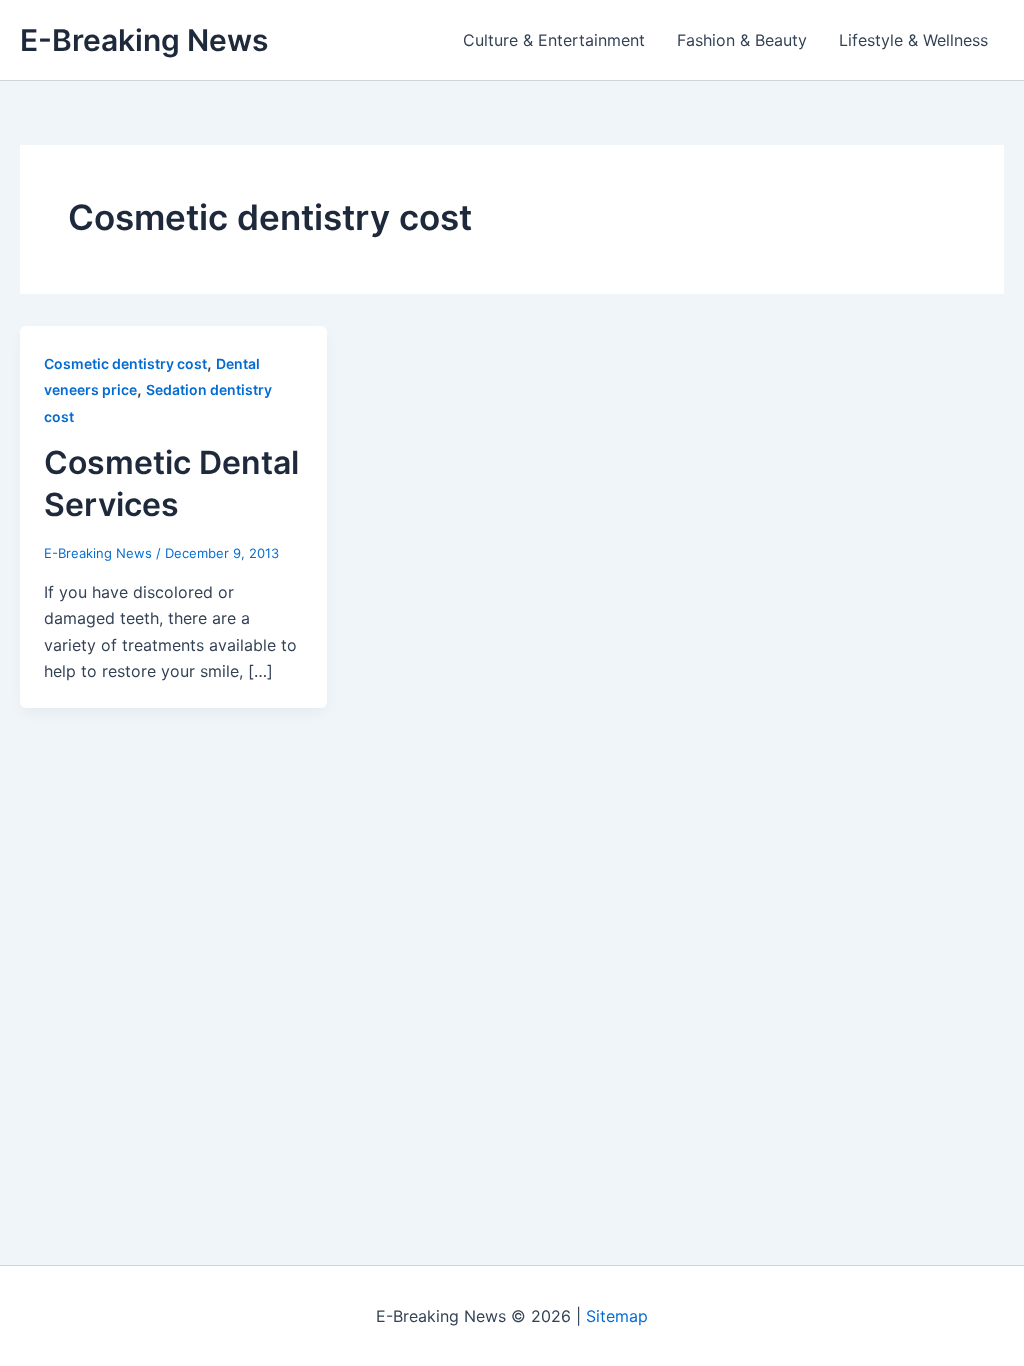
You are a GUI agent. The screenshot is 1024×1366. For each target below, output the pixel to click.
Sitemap (617, 1316)
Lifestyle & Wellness (913, 40)
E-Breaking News (144, 40)
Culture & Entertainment (554, 40)
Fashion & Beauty (742, 40)
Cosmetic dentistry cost (125, 363)
